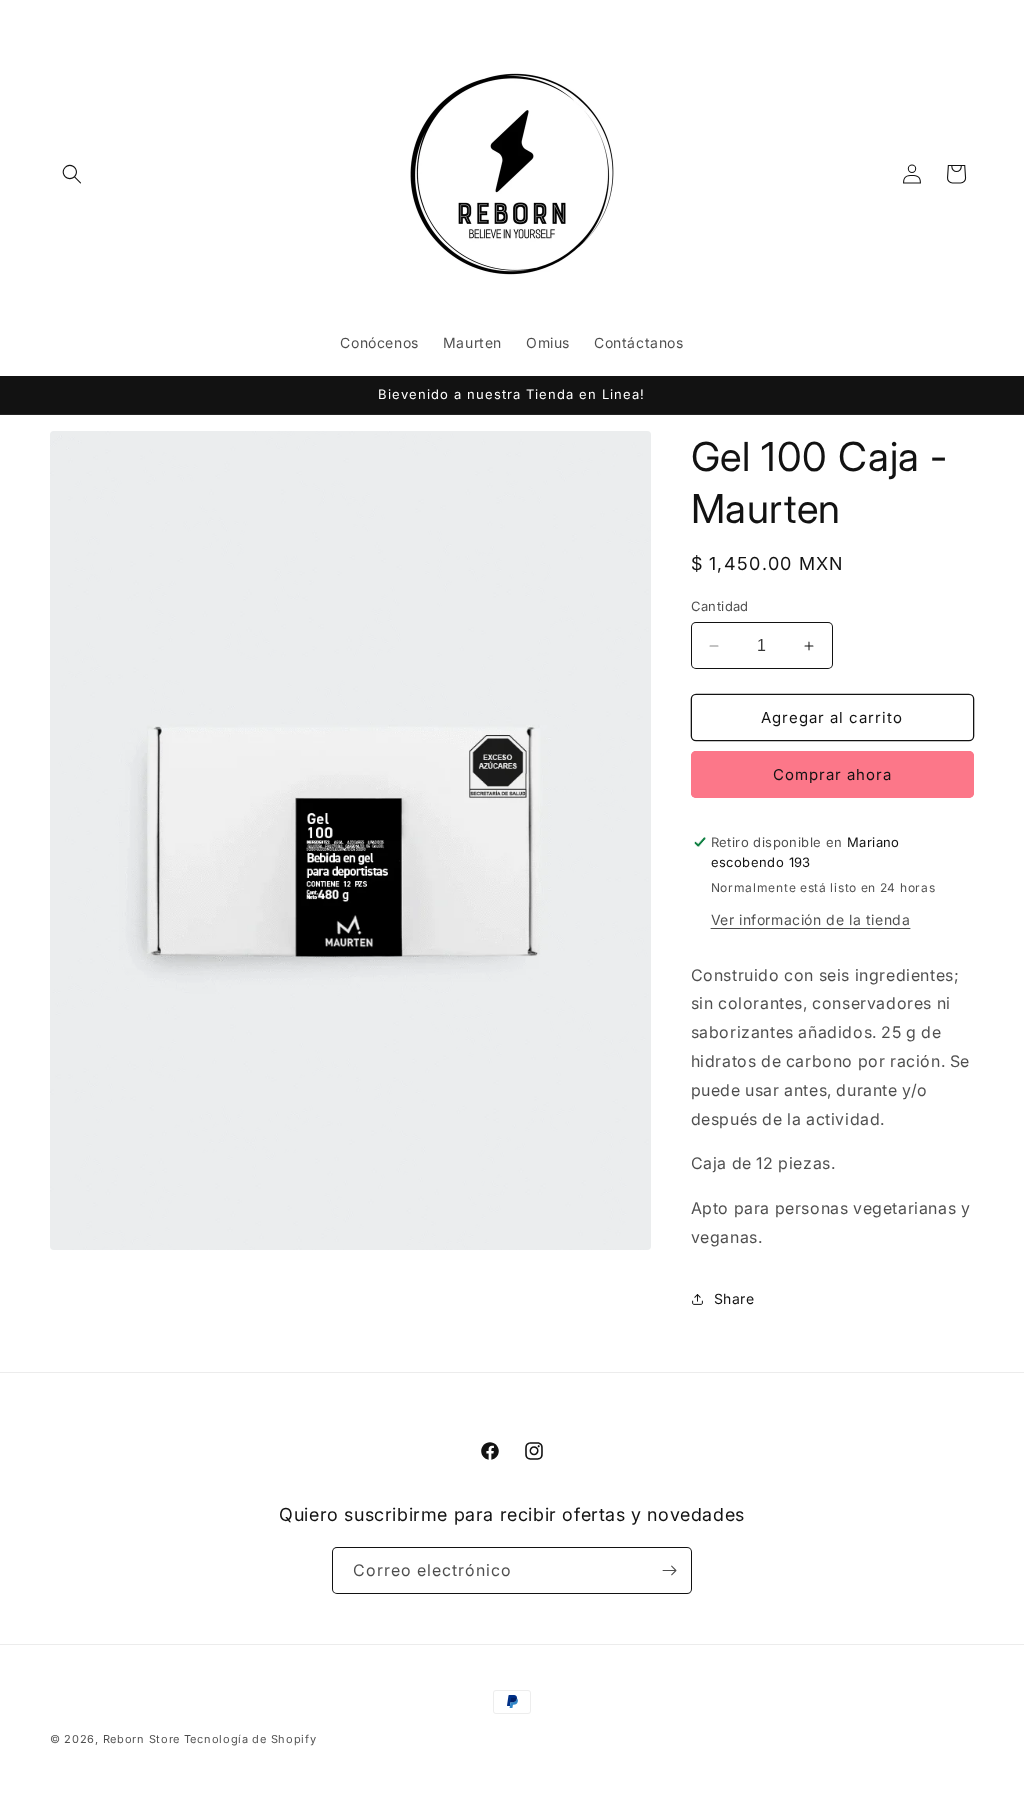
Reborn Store (141, 1739)
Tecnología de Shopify (250, 1739)
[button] (72, 174)
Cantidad (720, 606)
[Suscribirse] (669, 1570)
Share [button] (734, 1298)
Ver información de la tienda (811, 919)
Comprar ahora (832, 774)
